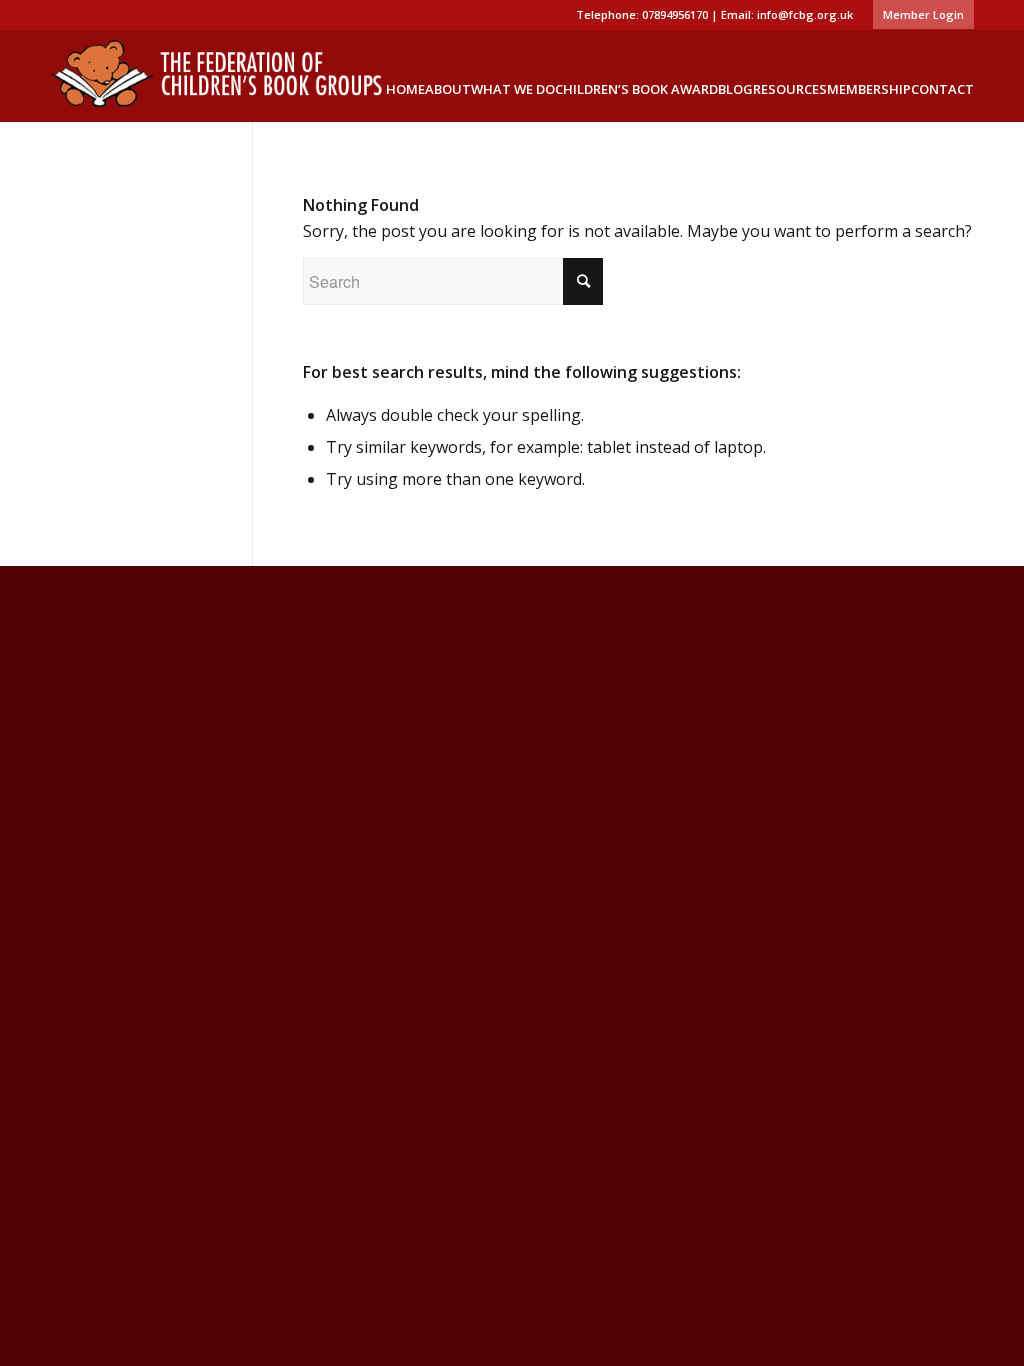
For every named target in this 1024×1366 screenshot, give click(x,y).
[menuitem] (918, 15)
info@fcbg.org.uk (805, 14)
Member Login (923, 14)
